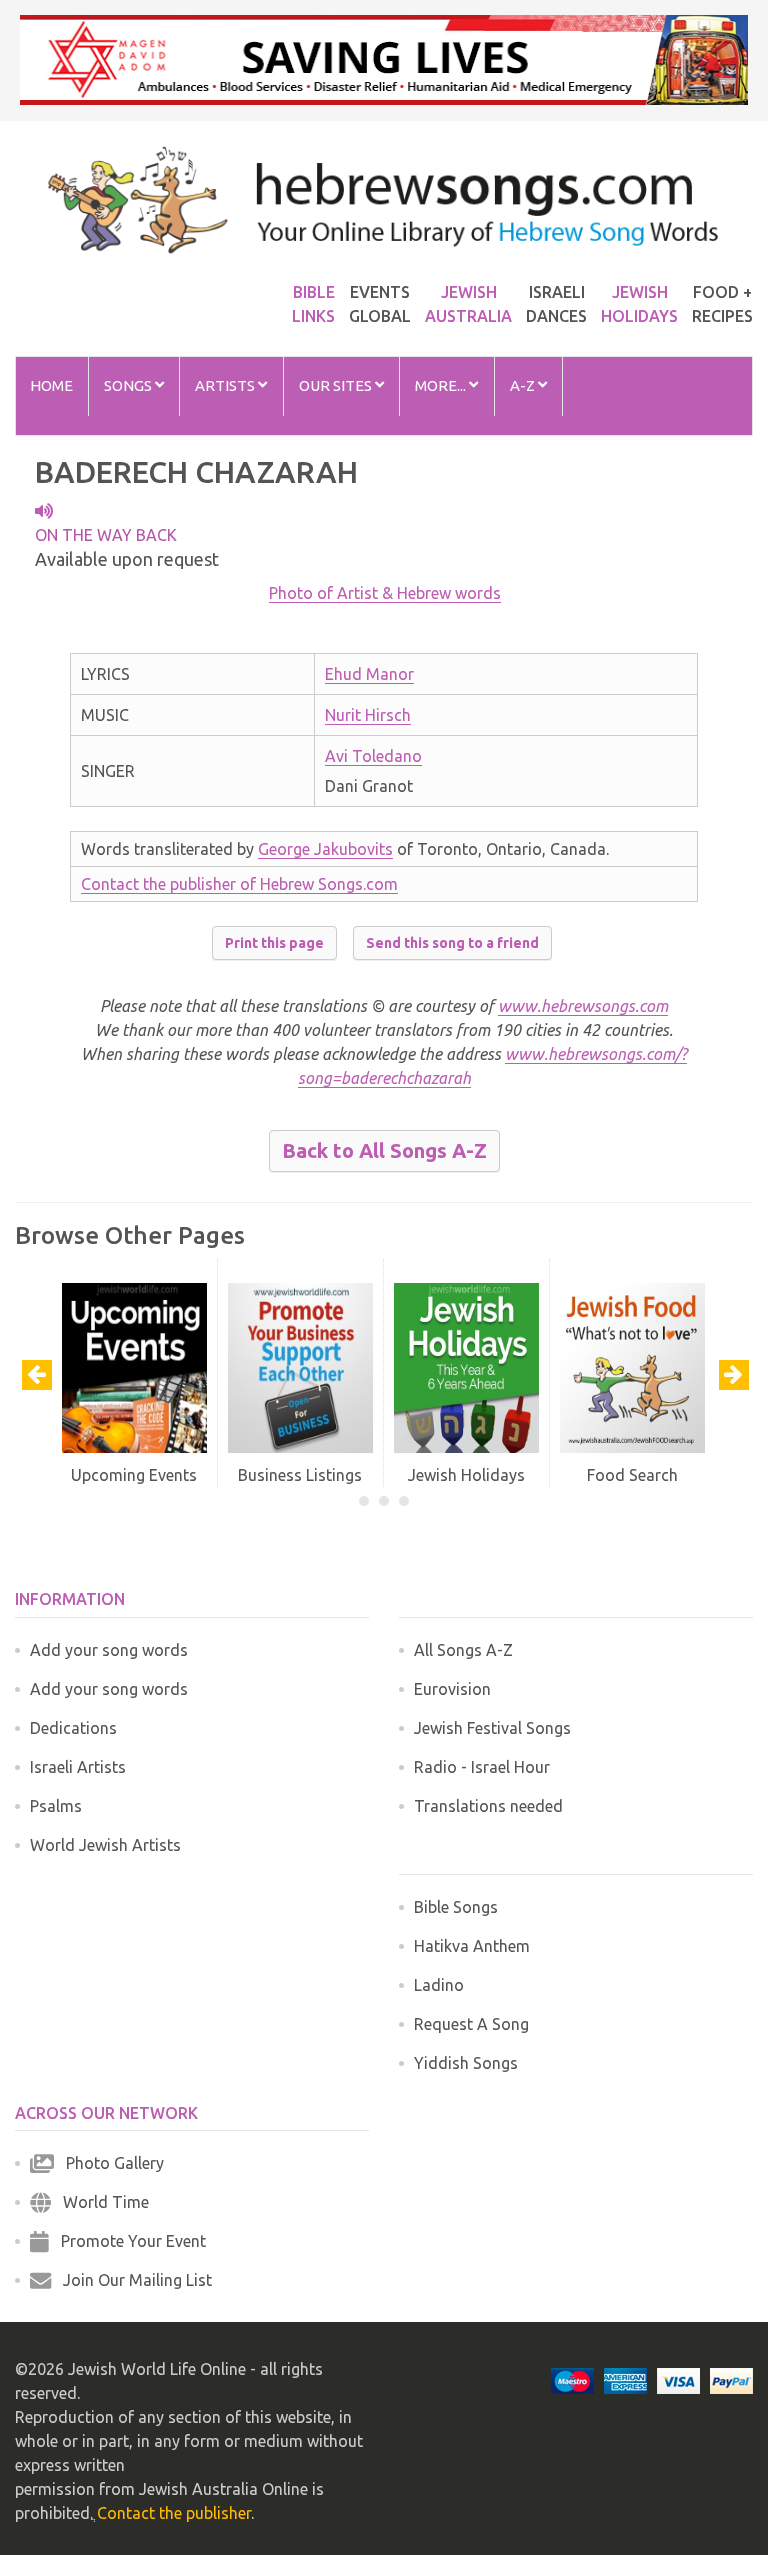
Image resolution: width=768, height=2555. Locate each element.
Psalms (56, 1806)
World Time (100, 2202)
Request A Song (471, 2024)
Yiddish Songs (466, 2063)
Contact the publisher (174, 2513)
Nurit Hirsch (368, 715)
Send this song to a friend (452, 943)
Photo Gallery (109, 2163)
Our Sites (337, 385)
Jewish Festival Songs (492, 1728)
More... (442, 385)
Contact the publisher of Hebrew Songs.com (239, 884)
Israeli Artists (78, 1767)
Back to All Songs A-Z (384, 1150)
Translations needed (488, 1806)
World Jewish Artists (105, 1845)
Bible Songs (456, 1907)
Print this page (274, 943)
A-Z (524, 385)
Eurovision (452, 1689)
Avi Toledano (373, 756)
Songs (129, 385)
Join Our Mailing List (131, 2280)
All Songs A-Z (463, 1650)
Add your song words (109, 1650)
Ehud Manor (369, 674)
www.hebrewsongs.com (583, 1006)
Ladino (439, 1985)
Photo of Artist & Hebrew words (385, 593)
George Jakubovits (325, 849)
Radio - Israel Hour (482, 1767)
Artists (226, 385)
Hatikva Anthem (472, 1946)
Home (51, 385)
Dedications (73, 1728)
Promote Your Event (127, 2241)
